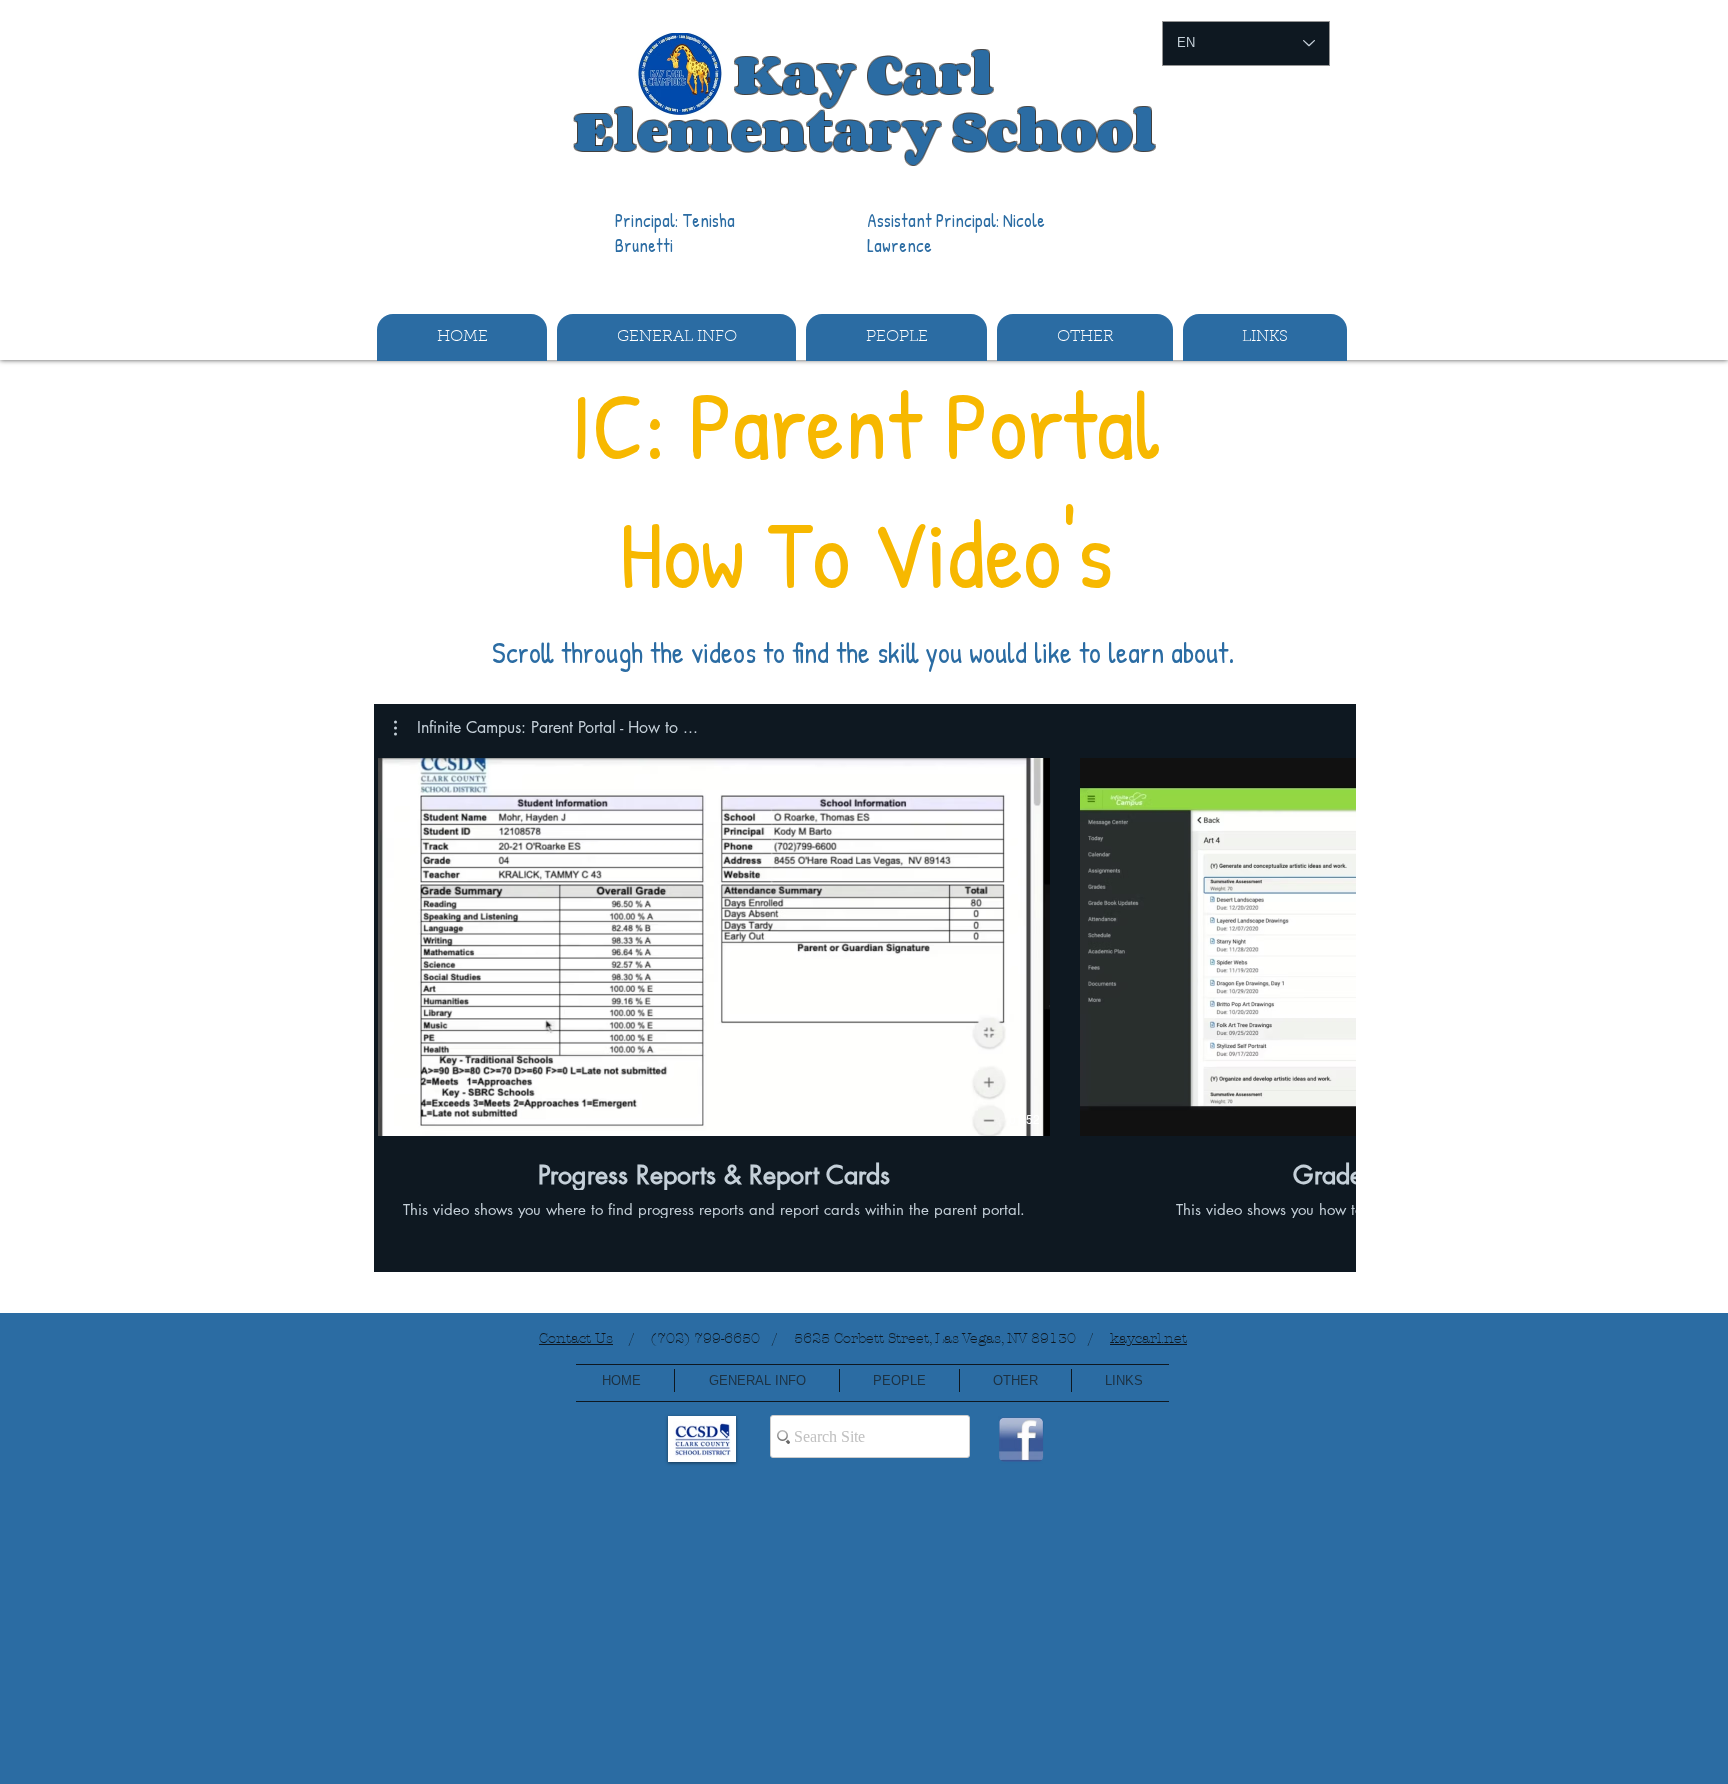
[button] (676, 337)
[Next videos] (1328, 943)
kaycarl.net (1148, 1338)
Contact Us (576, 1338)
